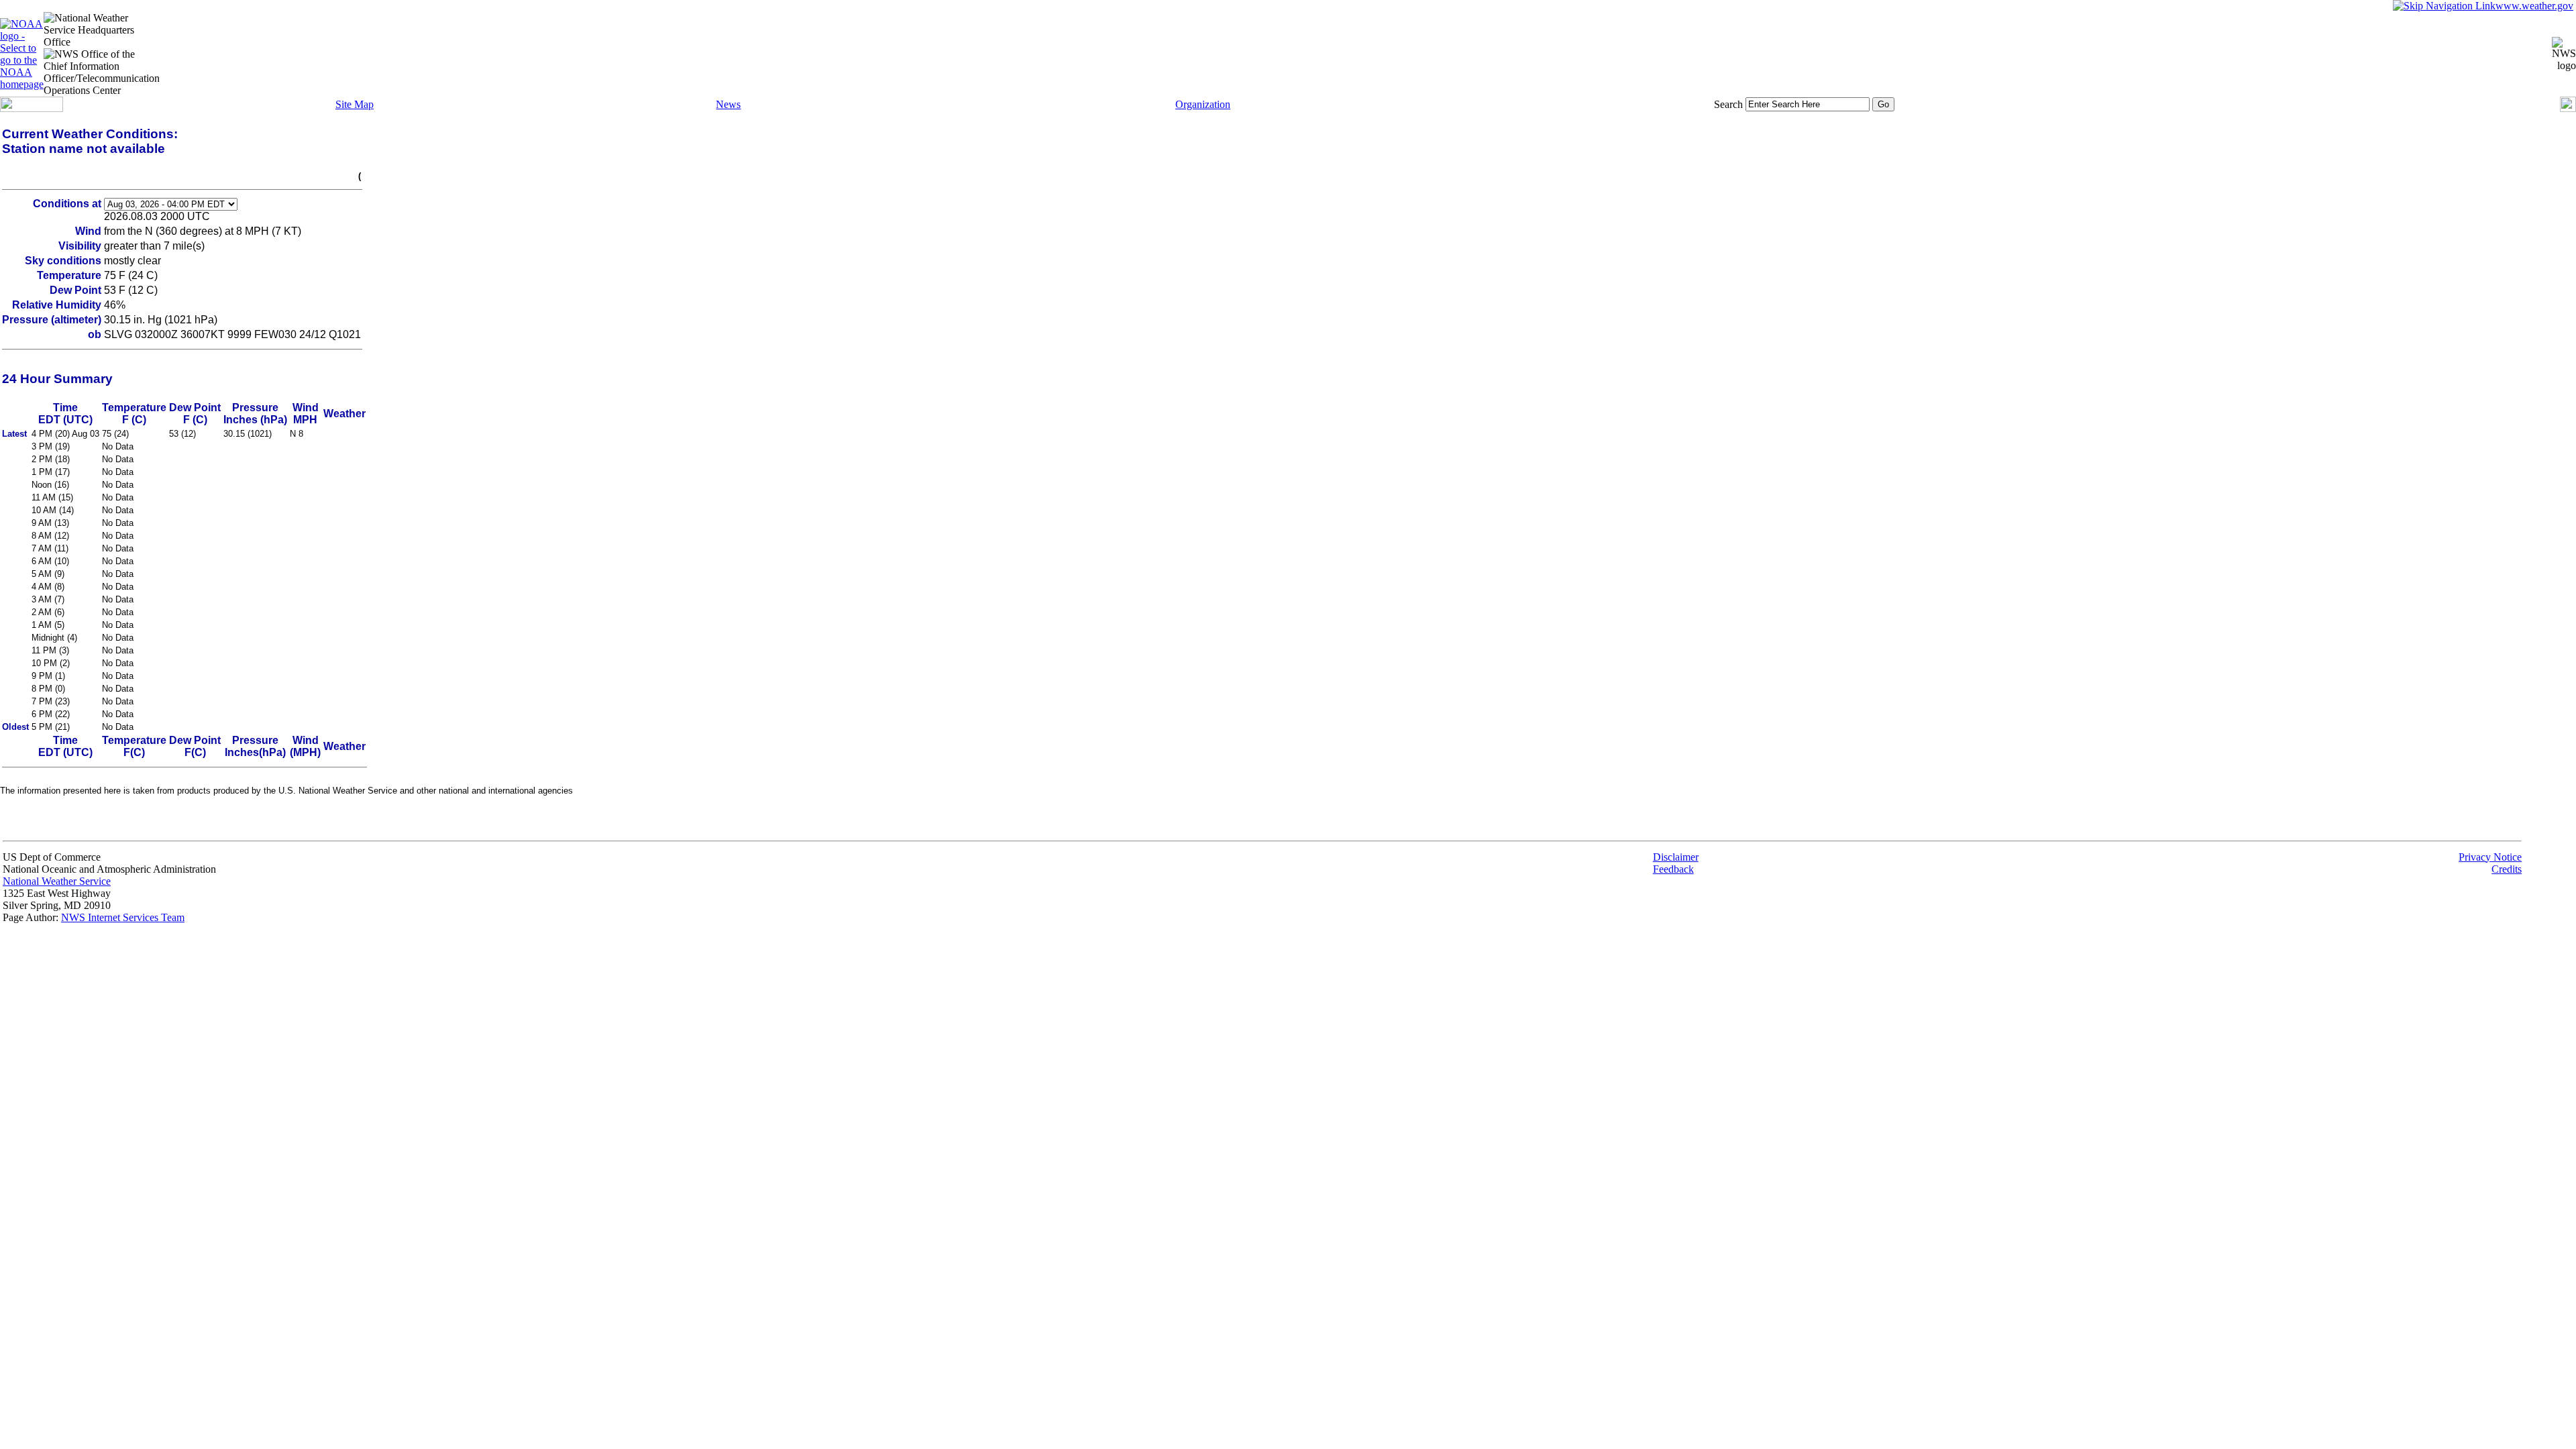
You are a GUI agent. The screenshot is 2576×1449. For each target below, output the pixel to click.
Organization (1203, 104)
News (728, 104)
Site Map (355, 104)
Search (1728, 104)
